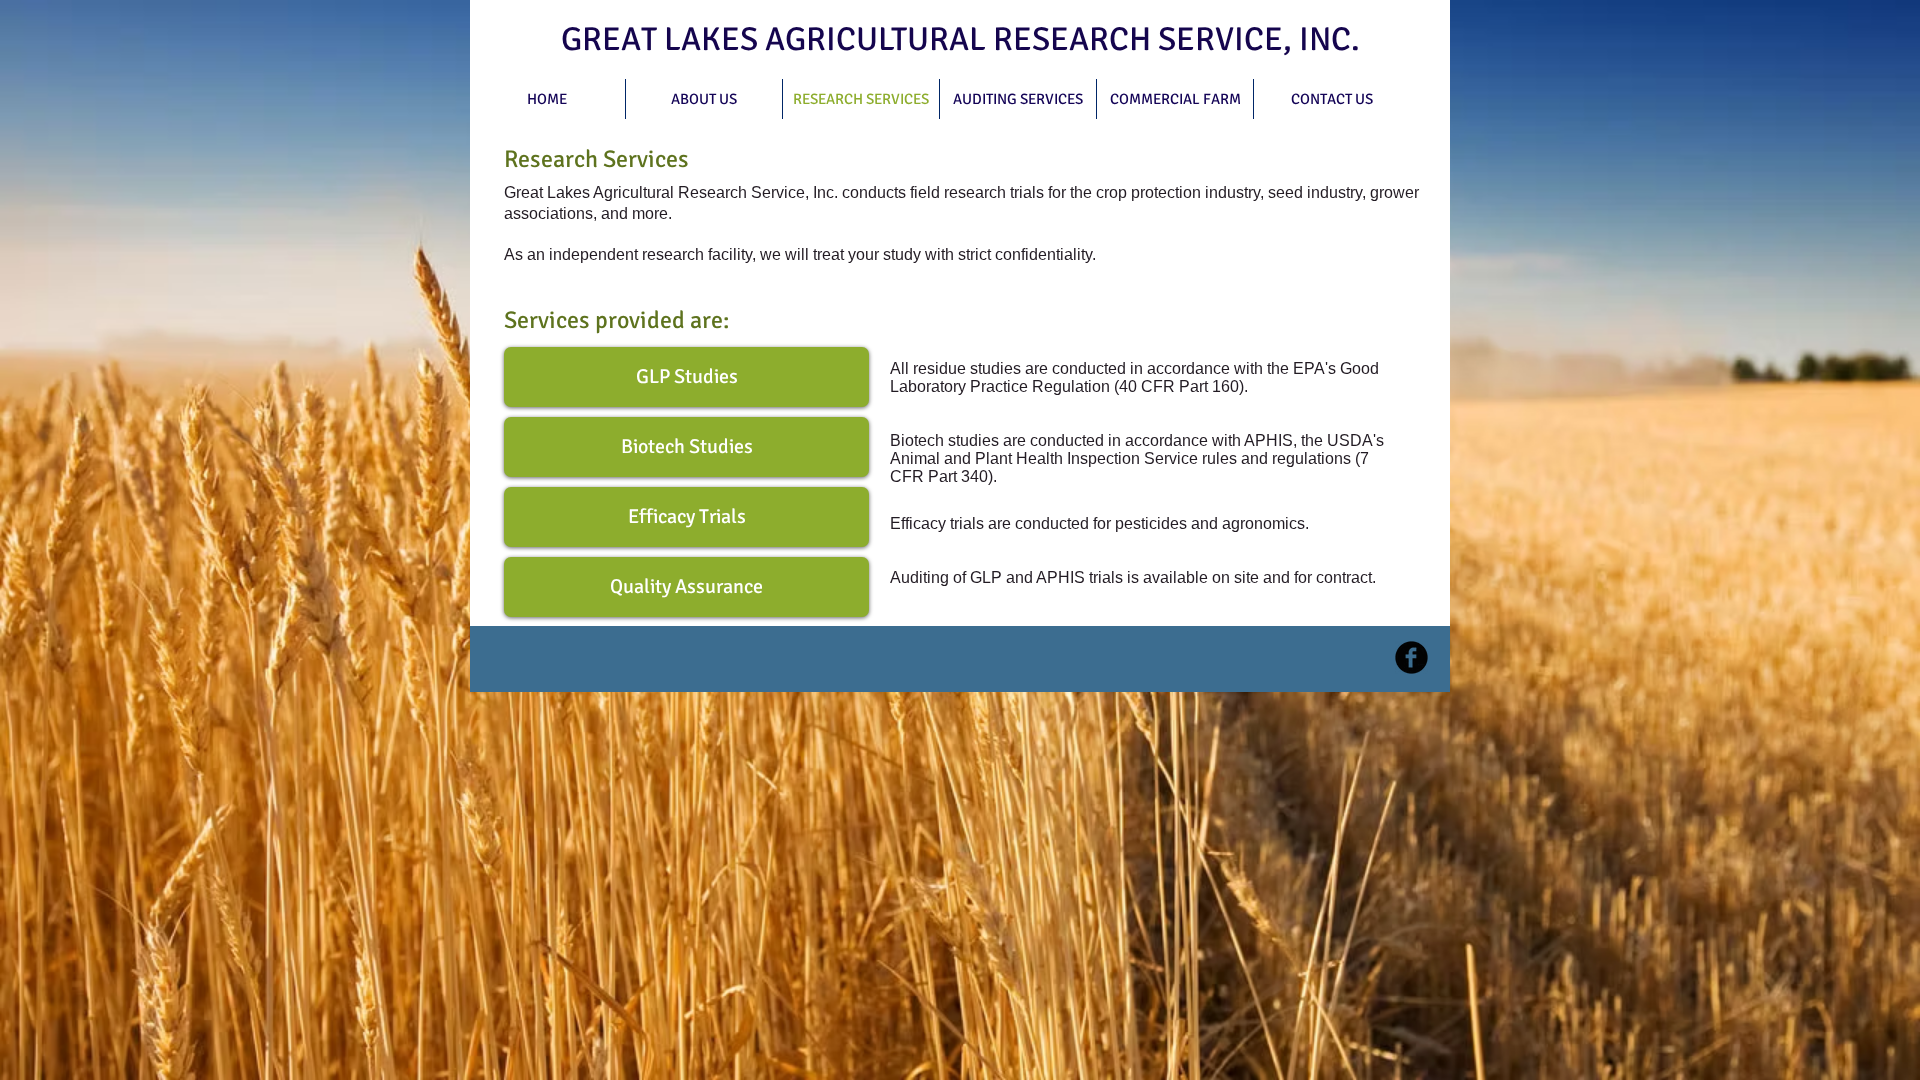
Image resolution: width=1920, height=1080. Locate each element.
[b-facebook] (1411, 657)
